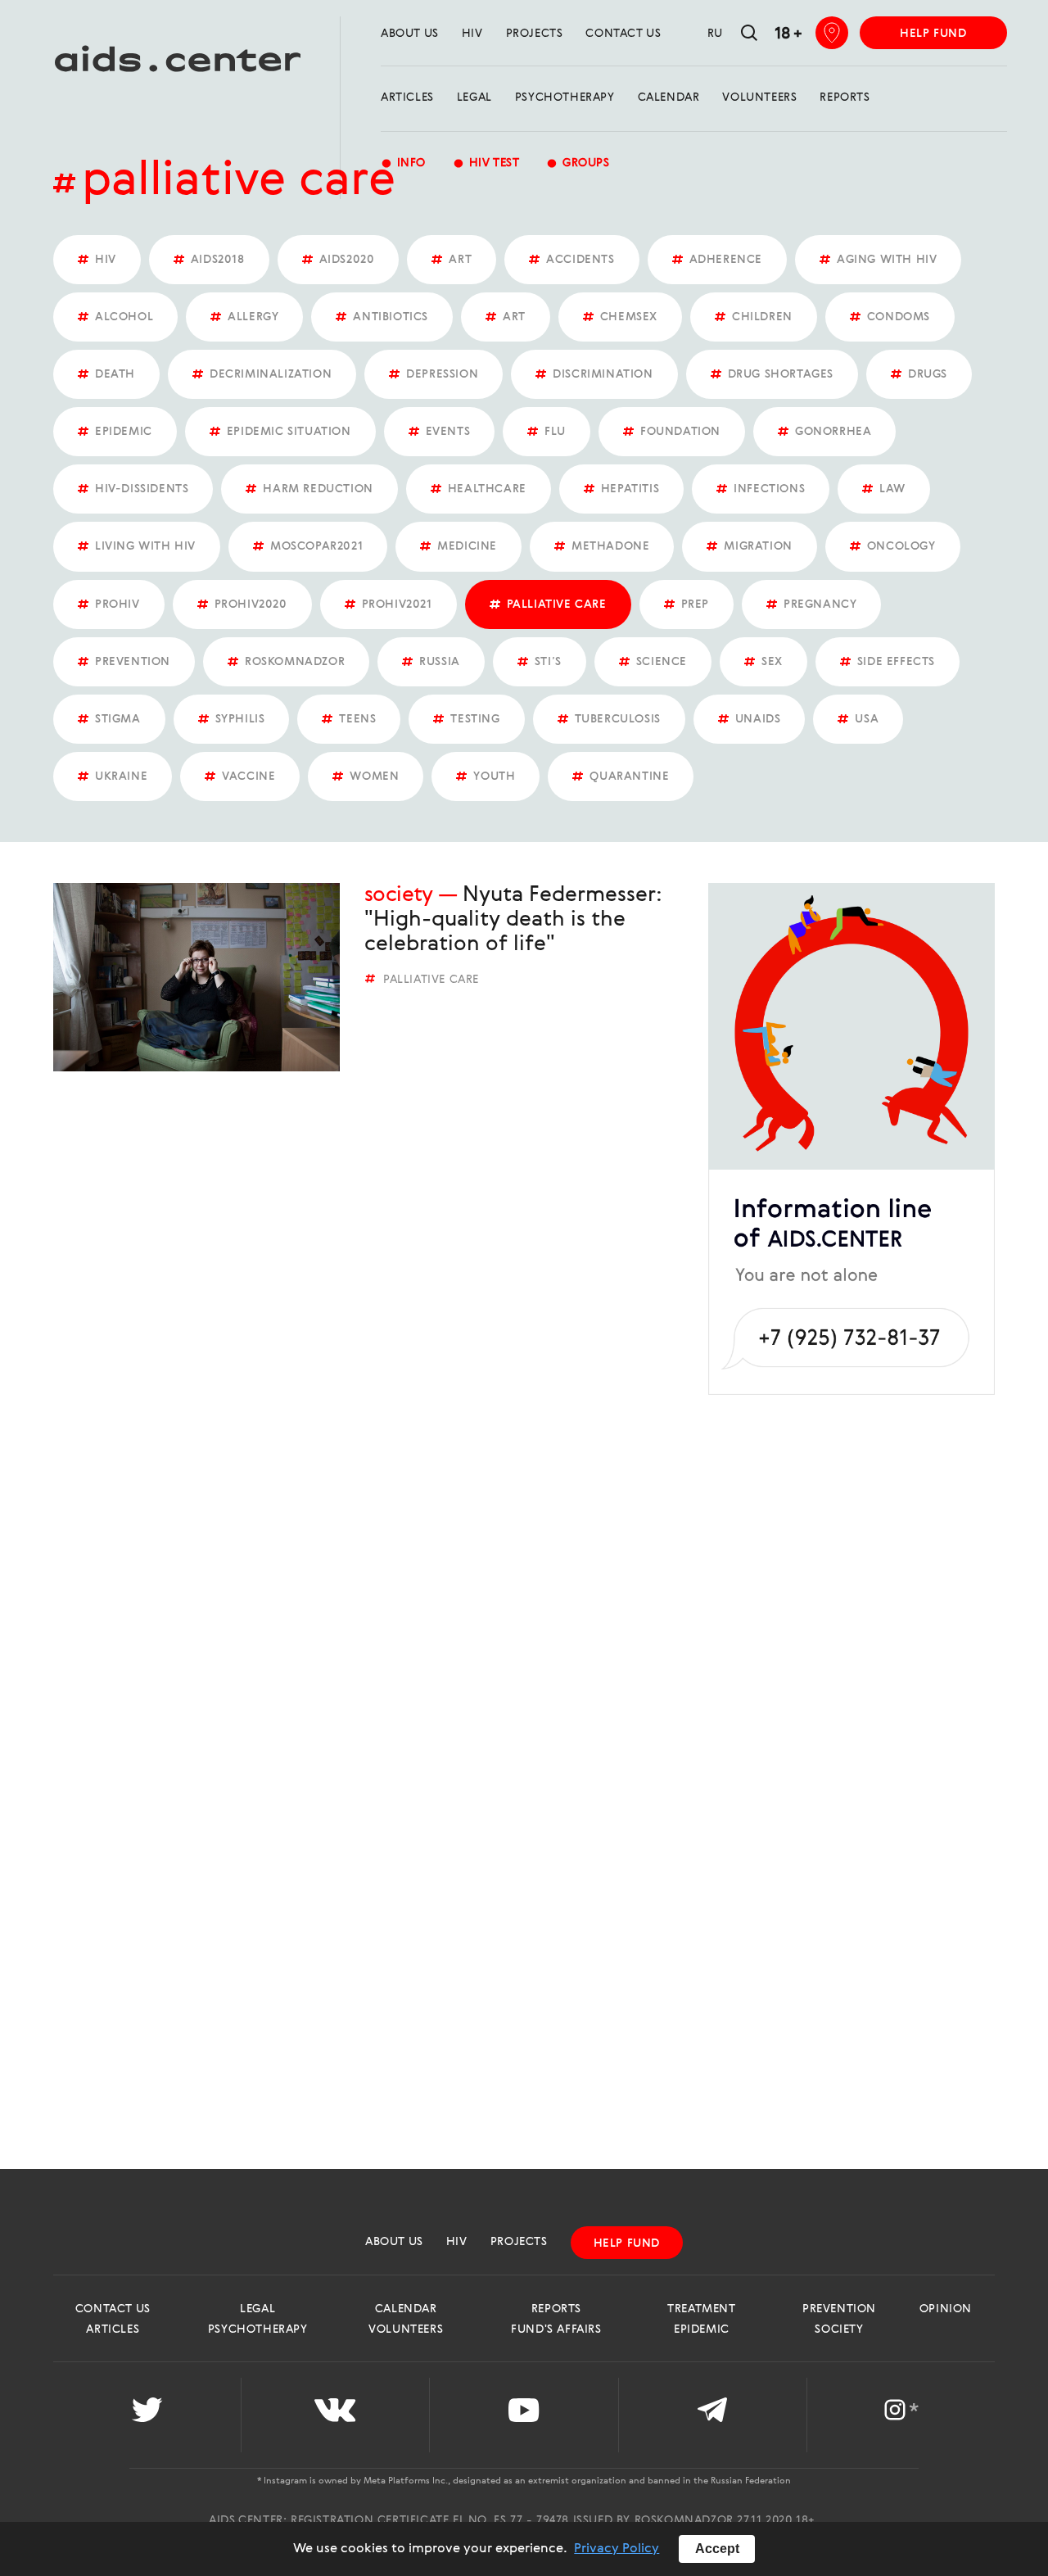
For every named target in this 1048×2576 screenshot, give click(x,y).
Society (399, 895)
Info (403, 163)
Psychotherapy (565, 97)
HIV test (486, 163)
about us (410, 34)
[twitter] (147, 2415)
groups (578, 163)
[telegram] (712, 2415)
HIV (472, 34)
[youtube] (524, 2415)
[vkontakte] (335, 2415)
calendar (669, 97)
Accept (717, 2549)
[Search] (749, 34)
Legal (474, 97)
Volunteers (759, 97)
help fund (933, 34)
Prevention (839, 2309)
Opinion (946, 2309)
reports (845, 97)
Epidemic (702, 2329)
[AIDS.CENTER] (170, 66)
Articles (407, 97)
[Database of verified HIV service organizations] (832, 33)
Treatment (701, 2309)
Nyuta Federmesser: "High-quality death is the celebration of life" (513, 920)
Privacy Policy (617, 2549)
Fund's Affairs (556, 2329)
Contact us (623, 34)
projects (535, 34)
